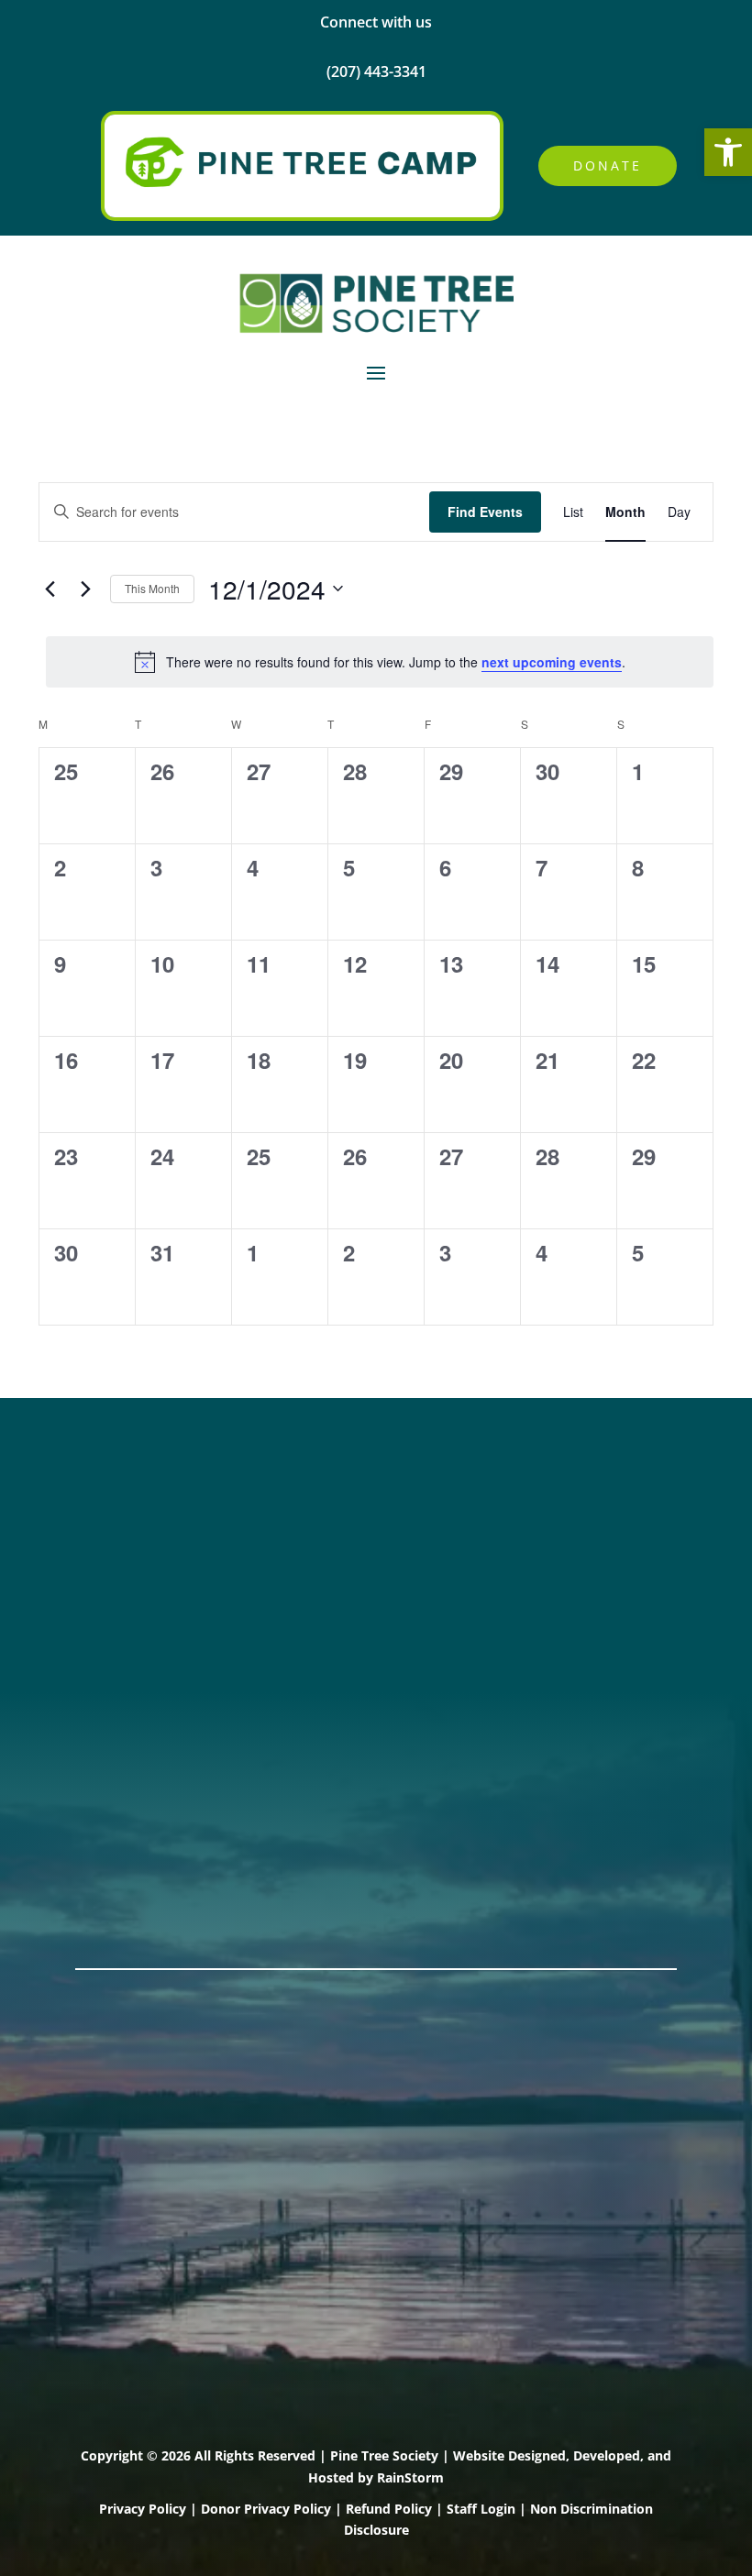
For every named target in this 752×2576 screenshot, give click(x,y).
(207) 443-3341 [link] (449, 1503)
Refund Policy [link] (389, 2509)
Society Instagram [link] (145, 1526)
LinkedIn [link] (109, 1598)
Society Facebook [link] (143, 1503)
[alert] (380, 662)
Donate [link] (608, 165)
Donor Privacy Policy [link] (266, 2509)
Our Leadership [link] (136, 1775)
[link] (728, 152)
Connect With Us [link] (458, 1526)
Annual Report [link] (131, 1727)
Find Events (485, 512)
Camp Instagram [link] (140, 1574)
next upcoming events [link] (552, 662)
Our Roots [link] (115, 1751)
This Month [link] (152, 588)
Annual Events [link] (131, 1880)
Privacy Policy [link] (143, 2509)
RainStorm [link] (410, 2477)
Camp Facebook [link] (138, 1550)
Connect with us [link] (376, 22)
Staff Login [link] (481, 2509)
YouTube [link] (110, 1622)
